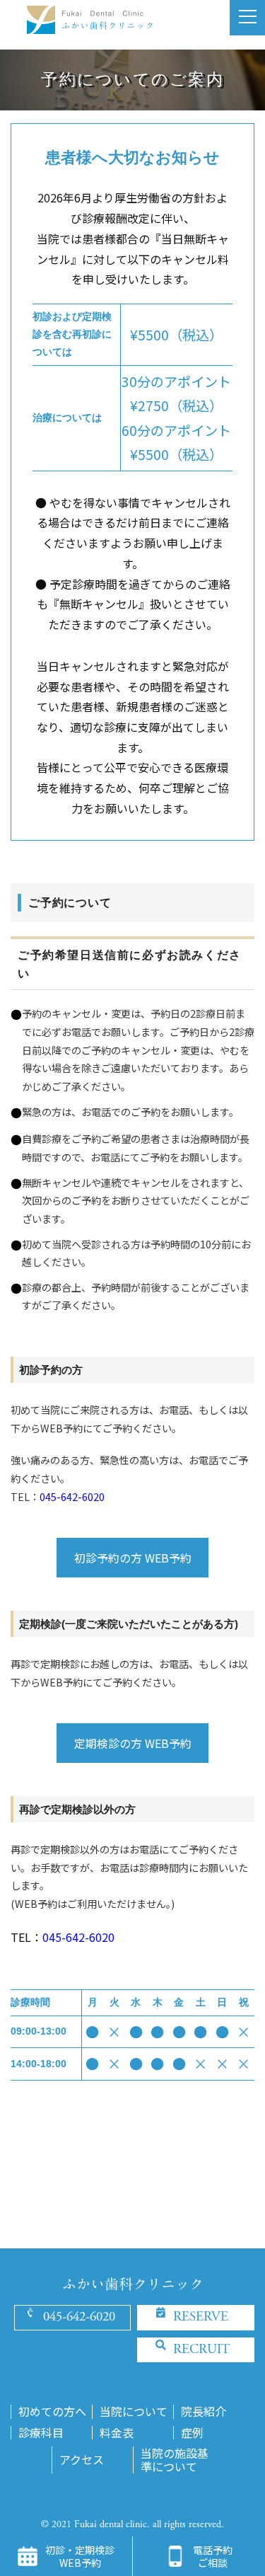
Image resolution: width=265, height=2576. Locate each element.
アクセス (82, 2460)
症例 (192, 2433)
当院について (134, 2411)
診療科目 (41, 2433)
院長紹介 (204, 2411)
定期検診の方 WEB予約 (133, 1743)
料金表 (117, 2433)
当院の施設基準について (175, 2460)
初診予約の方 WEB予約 (133, 1558)
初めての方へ (52, 2411)
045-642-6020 (72, 1496)
